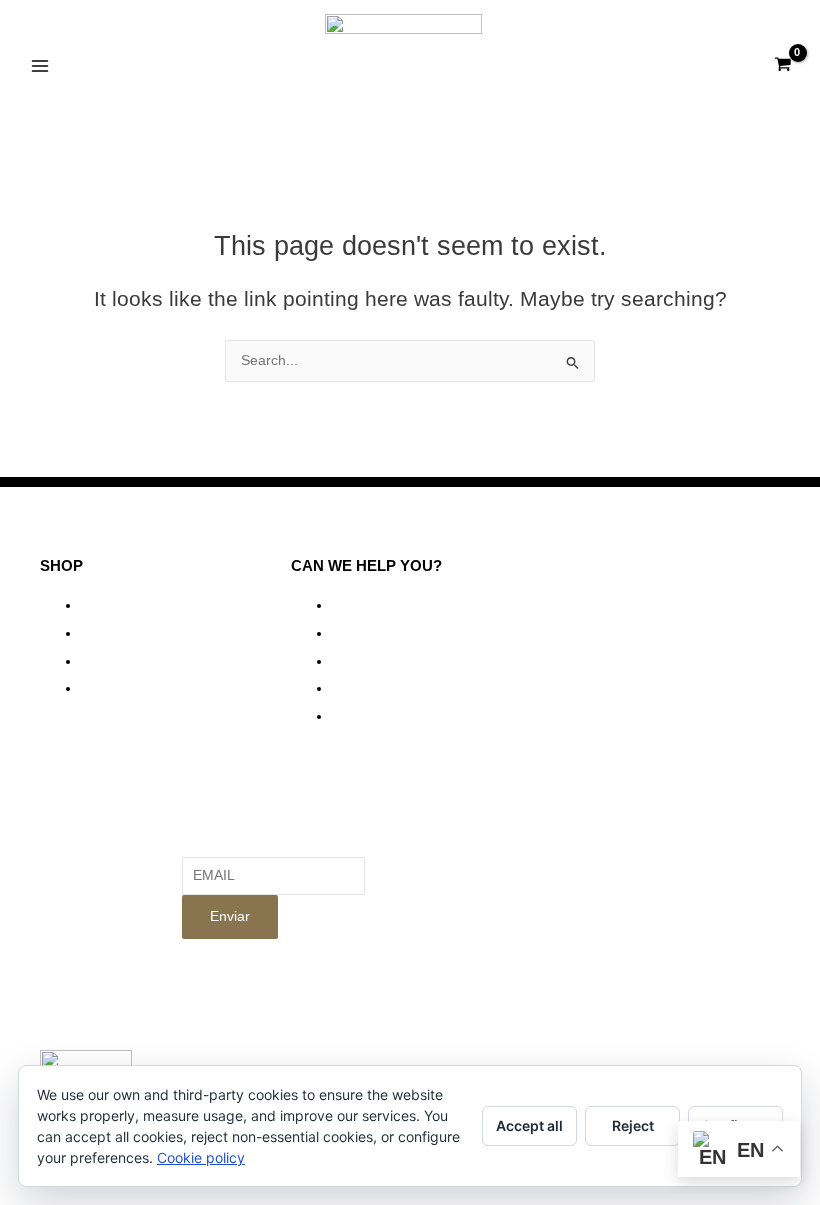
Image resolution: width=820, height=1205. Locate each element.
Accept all (529, 1125)
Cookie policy (201, 1157)
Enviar (230, 916)
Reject (633, 1125)
